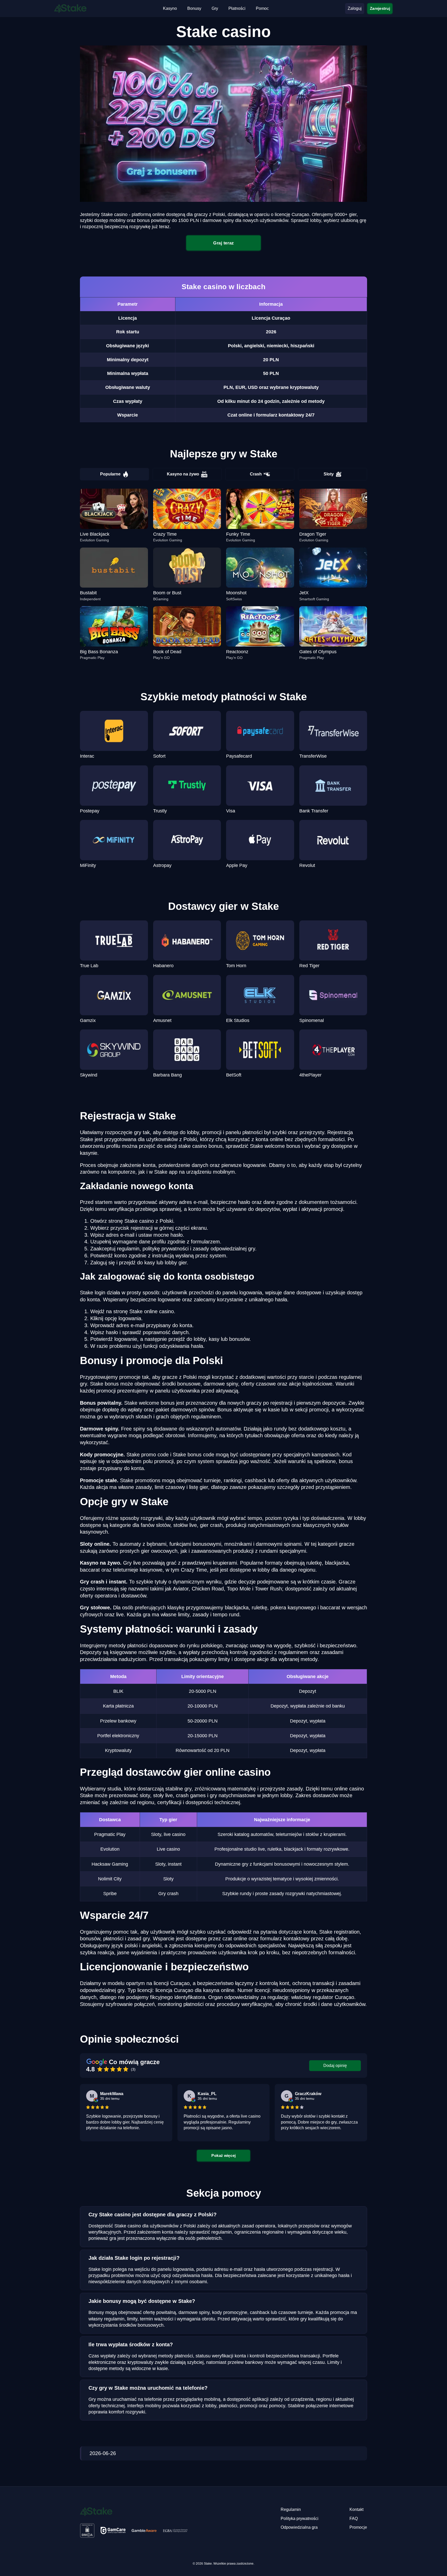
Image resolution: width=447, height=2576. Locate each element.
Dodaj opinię (335, 2066)
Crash (256, 474)
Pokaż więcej (224, 2155)
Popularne (110, 474)
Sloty (329, 474)
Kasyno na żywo (183, 474)
